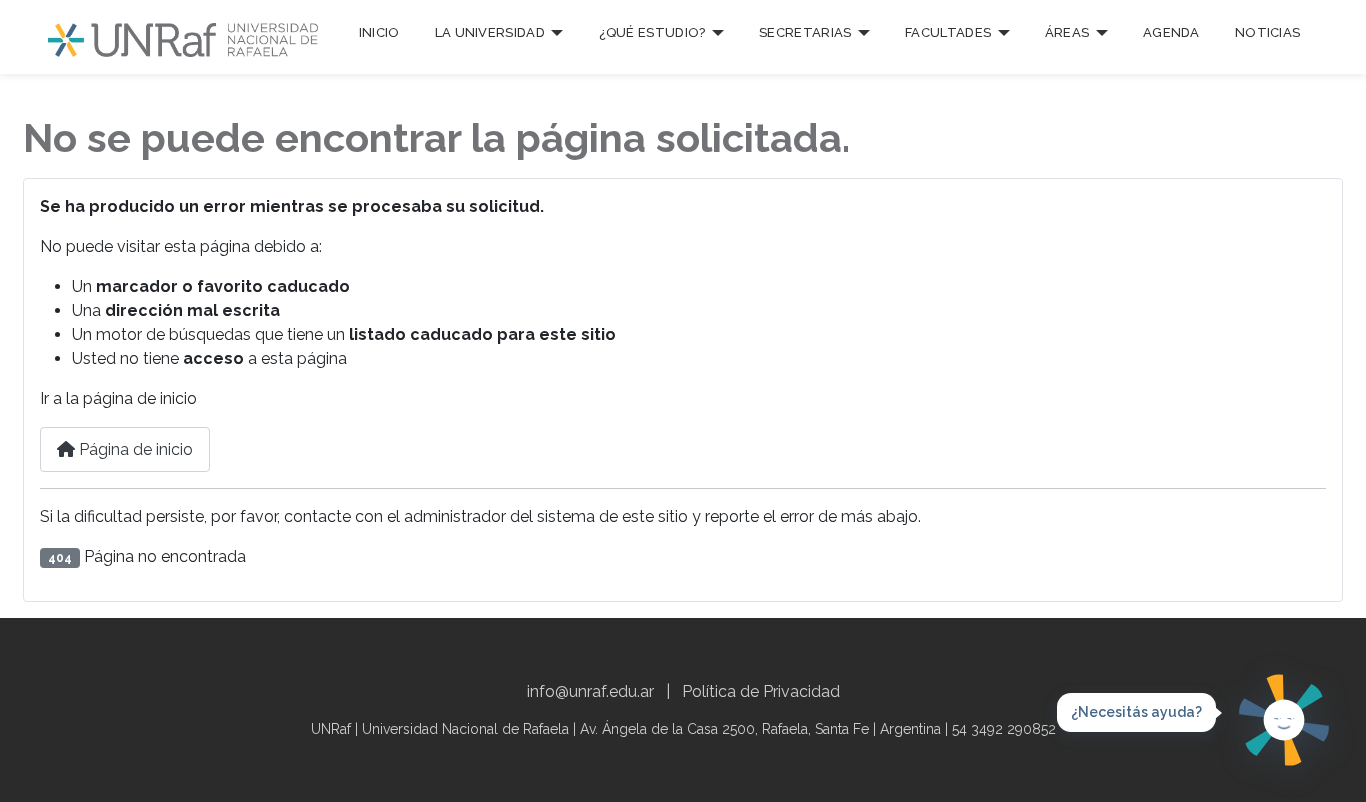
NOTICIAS (1267, 32)
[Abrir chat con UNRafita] (1284, 720)
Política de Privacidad (761, 691)
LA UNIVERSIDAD (490, 32)
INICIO (379, 32)
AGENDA (1171, 32)
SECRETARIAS (805, 32)
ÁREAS (1067, 32)
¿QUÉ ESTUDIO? (652, 32)
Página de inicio (134, 449)
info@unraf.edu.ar (590, 691)
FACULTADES (948, 32)
